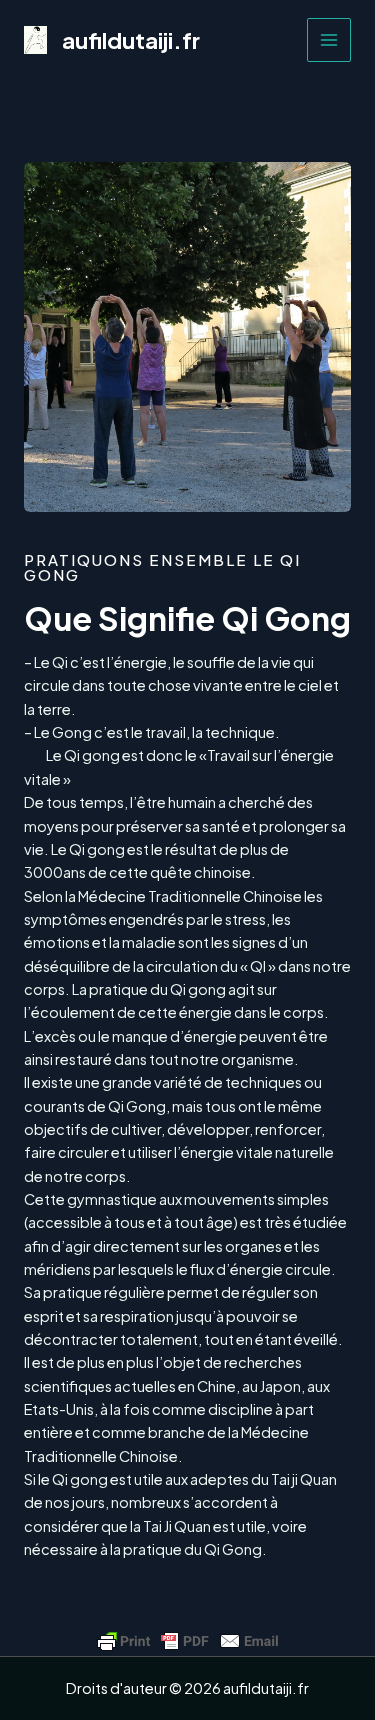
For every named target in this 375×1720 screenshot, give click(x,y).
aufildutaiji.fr (131, 40)
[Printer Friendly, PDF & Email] (188, 1641)
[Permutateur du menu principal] (329, 40)
